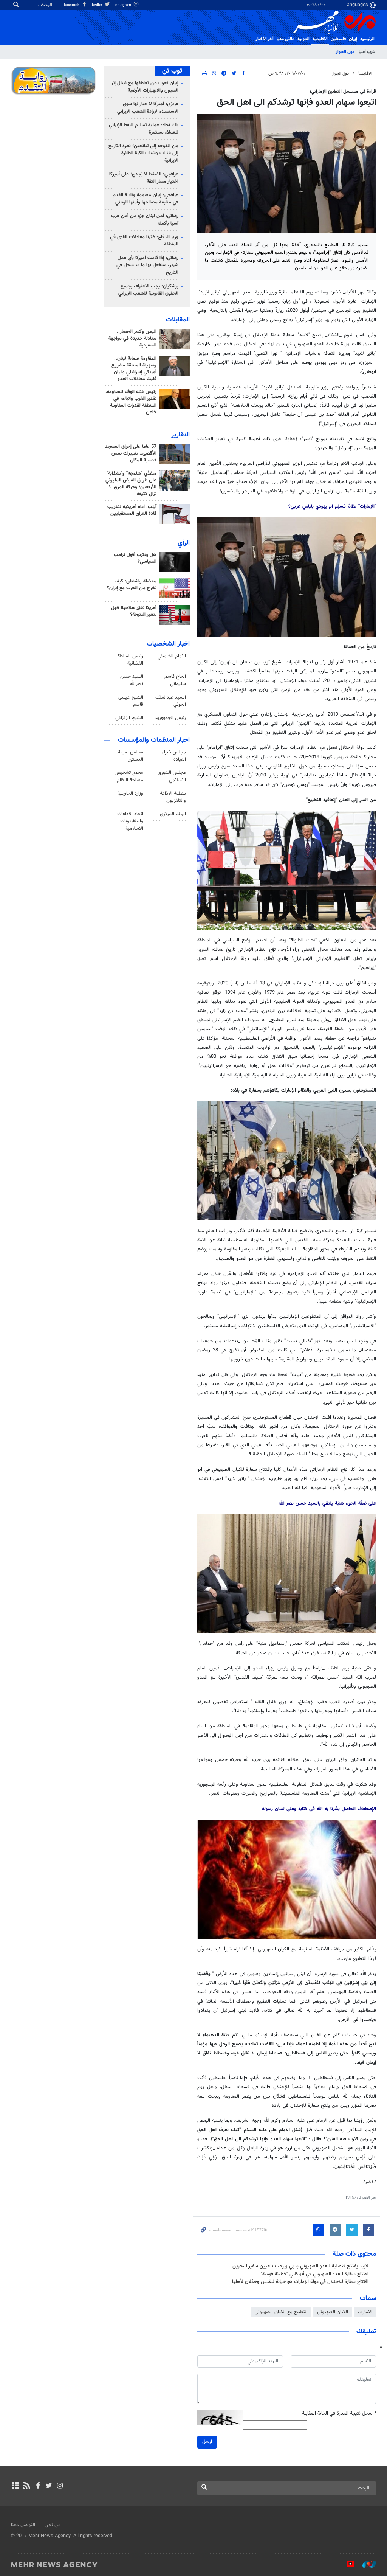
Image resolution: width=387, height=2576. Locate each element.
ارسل (207, 2442)
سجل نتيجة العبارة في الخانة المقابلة (339, 2414)
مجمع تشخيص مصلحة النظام (129, 776)
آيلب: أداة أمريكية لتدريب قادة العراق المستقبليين (132, 510)
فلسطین (338, 39)
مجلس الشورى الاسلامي (172, 776)
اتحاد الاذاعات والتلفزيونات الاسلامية (130, 821)
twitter (98, 5)
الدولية (303, 39)
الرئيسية (367, 39)
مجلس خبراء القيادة (174, 756)
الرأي (184, 543)
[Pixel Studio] (347, 2564)
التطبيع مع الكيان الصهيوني (281, 2312)
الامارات (365, 2312)
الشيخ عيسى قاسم (131, 701)
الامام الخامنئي (172, 656)
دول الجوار (345, 52)
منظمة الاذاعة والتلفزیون (173, 797)
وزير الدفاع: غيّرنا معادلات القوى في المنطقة (144, 241)
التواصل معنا (23, 2525)
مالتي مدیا (286, 39)
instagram (123, 5)
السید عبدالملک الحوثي (171, 701)
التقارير (180, 435)
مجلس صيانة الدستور (131, 756)
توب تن (172, 71)
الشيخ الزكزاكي (129, 718)
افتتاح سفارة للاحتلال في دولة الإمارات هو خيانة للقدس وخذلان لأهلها (300, 2282)
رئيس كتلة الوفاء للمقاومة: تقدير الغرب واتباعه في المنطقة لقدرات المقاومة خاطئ (131, 402)
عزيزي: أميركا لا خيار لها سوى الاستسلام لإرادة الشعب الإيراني (148, 108)
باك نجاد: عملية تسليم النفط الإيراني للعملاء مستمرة (144, 129)
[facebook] (38, 2486)
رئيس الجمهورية (171, 718)
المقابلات (178, 320)
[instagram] (60, 2486)
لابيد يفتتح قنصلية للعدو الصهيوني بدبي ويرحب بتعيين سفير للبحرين (300, 2266)
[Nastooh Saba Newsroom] (365, 2564)
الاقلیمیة (320, 39)
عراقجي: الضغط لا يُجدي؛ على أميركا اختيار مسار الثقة (144, 178)
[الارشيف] (16, 2486)
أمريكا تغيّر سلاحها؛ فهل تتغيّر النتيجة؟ (134, 611)
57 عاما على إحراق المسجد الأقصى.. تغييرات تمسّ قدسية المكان (131, 453)
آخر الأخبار (265, 39)
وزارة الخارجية (130, 793)
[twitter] (49, 2486)
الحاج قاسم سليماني (175, 680)
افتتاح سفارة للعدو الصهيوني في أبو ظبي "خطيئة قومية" (315, 2274)
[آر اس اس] (27, 2486)
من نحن (53, 2525)
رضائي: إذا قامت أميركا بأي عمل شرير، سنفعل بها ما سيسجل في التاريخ (147, 265)
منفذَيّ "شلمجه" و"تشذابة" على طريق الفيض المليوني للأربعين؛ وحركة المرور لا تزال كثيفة (131, 484)
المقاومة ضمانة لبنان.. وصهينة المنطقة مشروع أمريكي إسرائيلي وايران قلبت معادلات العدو (134, 369)
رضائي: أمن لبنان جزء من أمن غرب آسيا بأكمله (145, 220)
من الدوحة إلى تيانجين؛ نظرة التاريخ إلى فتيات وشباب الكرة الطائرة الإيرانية (143, 153)
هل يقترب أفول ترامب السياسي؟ (135, 558)
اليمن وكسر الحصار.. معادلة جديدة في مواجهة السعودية (132, 338)
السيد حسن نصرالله (132, 680)
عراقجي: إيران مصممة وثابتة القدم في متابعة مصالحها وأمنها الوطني (146, 199)
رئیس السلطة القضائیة (130, 660)
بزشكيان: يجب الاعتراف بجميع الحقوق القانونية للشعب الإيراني (148, 290)
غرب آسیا (367, 52)
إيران (353, 39)
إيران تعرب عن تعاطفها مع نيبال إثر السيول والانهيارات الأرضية (145, 87)
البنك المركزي (173, 814)
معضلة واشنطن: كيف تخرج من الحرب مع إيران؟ (132, 585)
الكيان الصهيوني (333, 2312)
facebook (72, 5)
